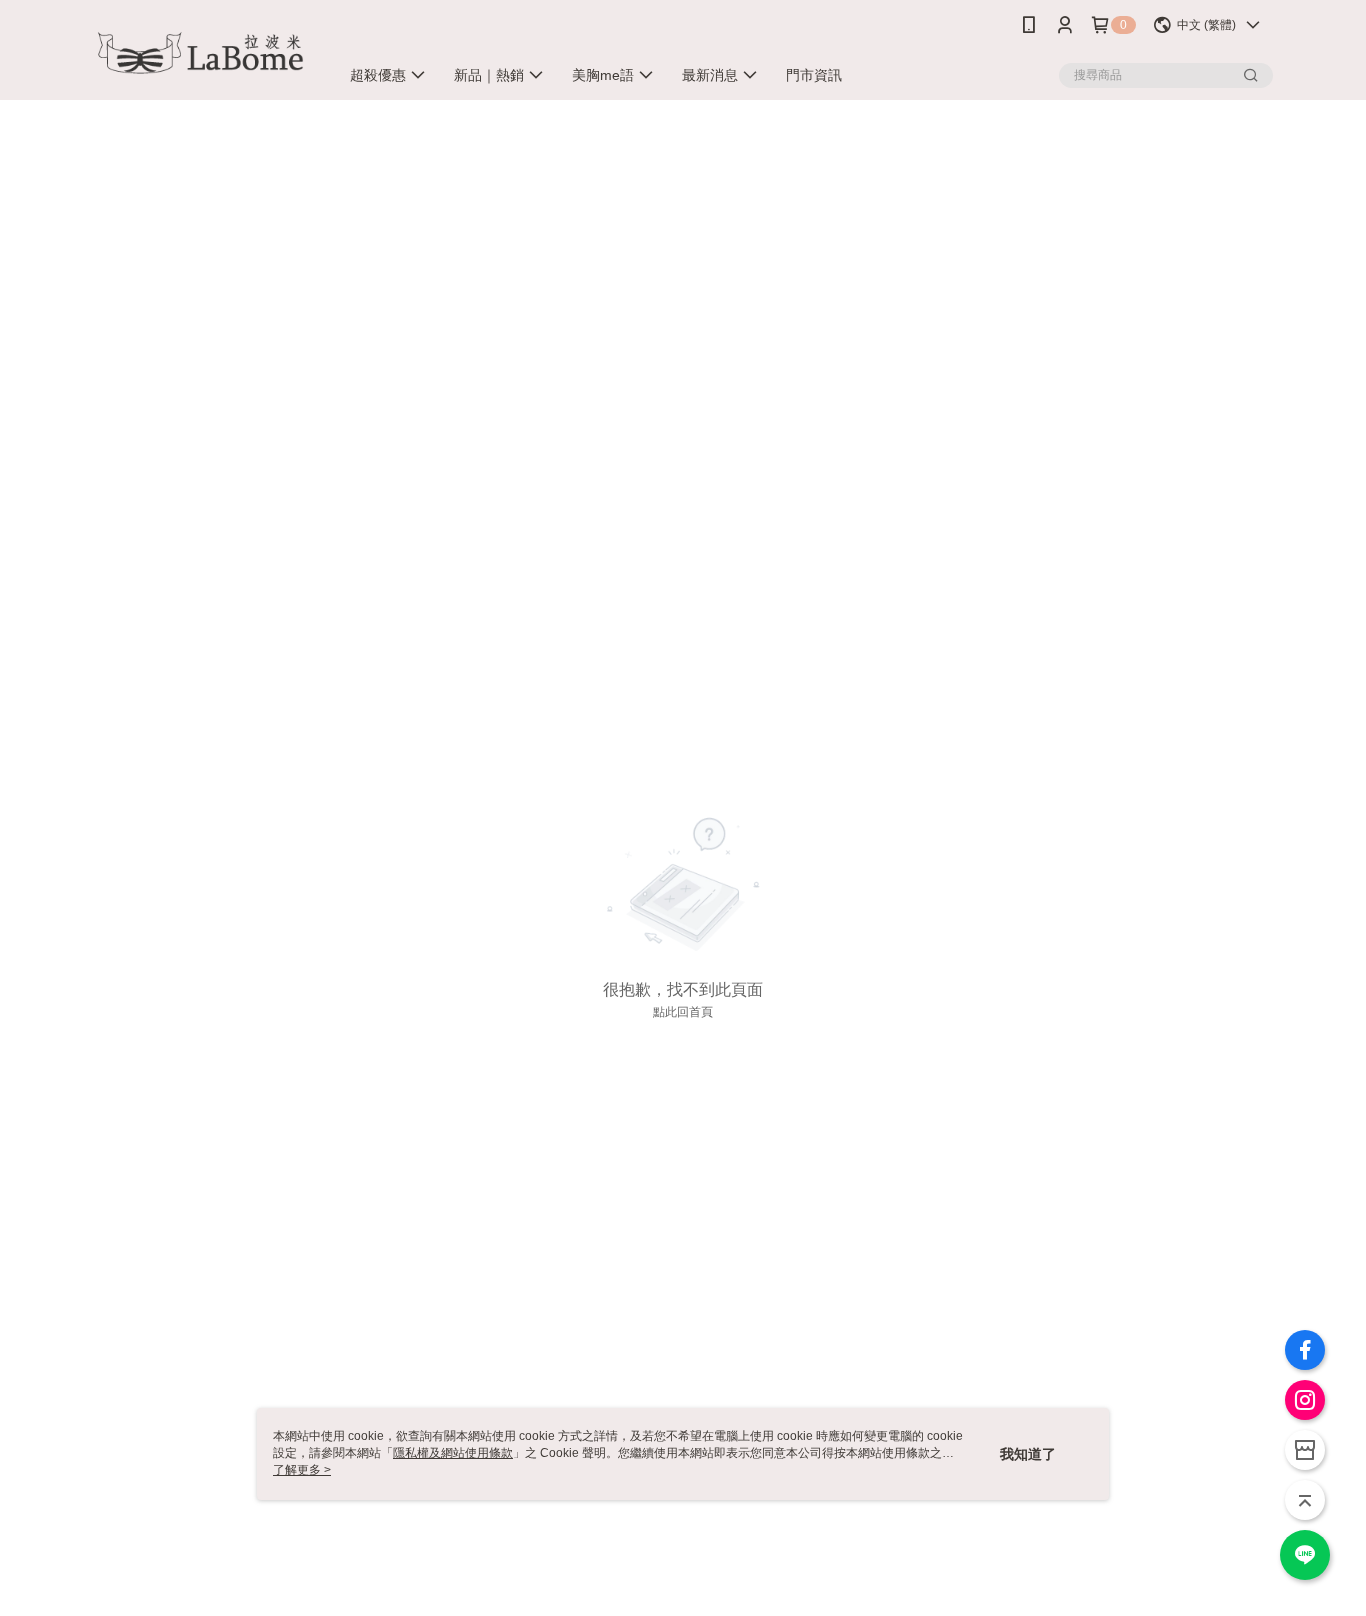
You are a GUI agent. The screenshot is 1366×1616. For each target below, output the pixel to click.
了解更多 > (302, 1470)
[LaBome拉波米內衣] (204, 52)
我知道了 (1028, 1454)
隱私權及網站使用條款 (453, 1453)
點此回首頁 (683, 1012)
